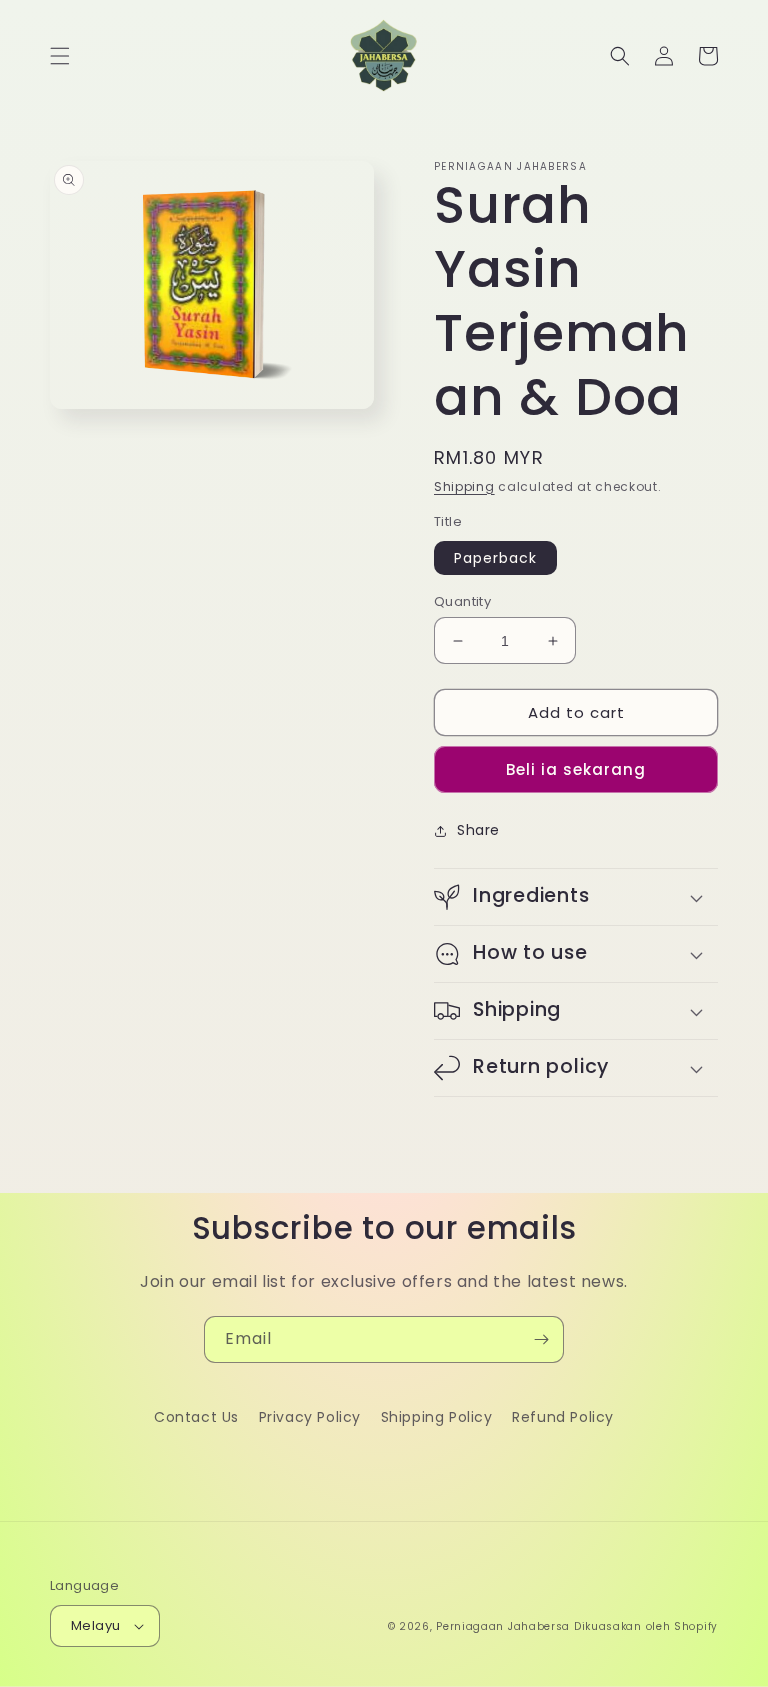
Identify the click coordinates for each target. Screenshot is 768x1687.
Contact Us (196, 1417)
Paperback (495, 558)
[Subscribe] (541, 1339)
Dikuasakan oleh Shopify (646, 1626)
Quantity (462, 601)
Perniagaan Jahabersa (503, 1626)
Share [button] (478, 830)
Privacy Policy (310, 1417)
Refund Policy (563, 1417)
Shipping (464, 486)
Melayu (95, 1625)
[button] (60, 56)
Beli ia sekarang (576, 769)
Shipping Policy (437, 1417)
